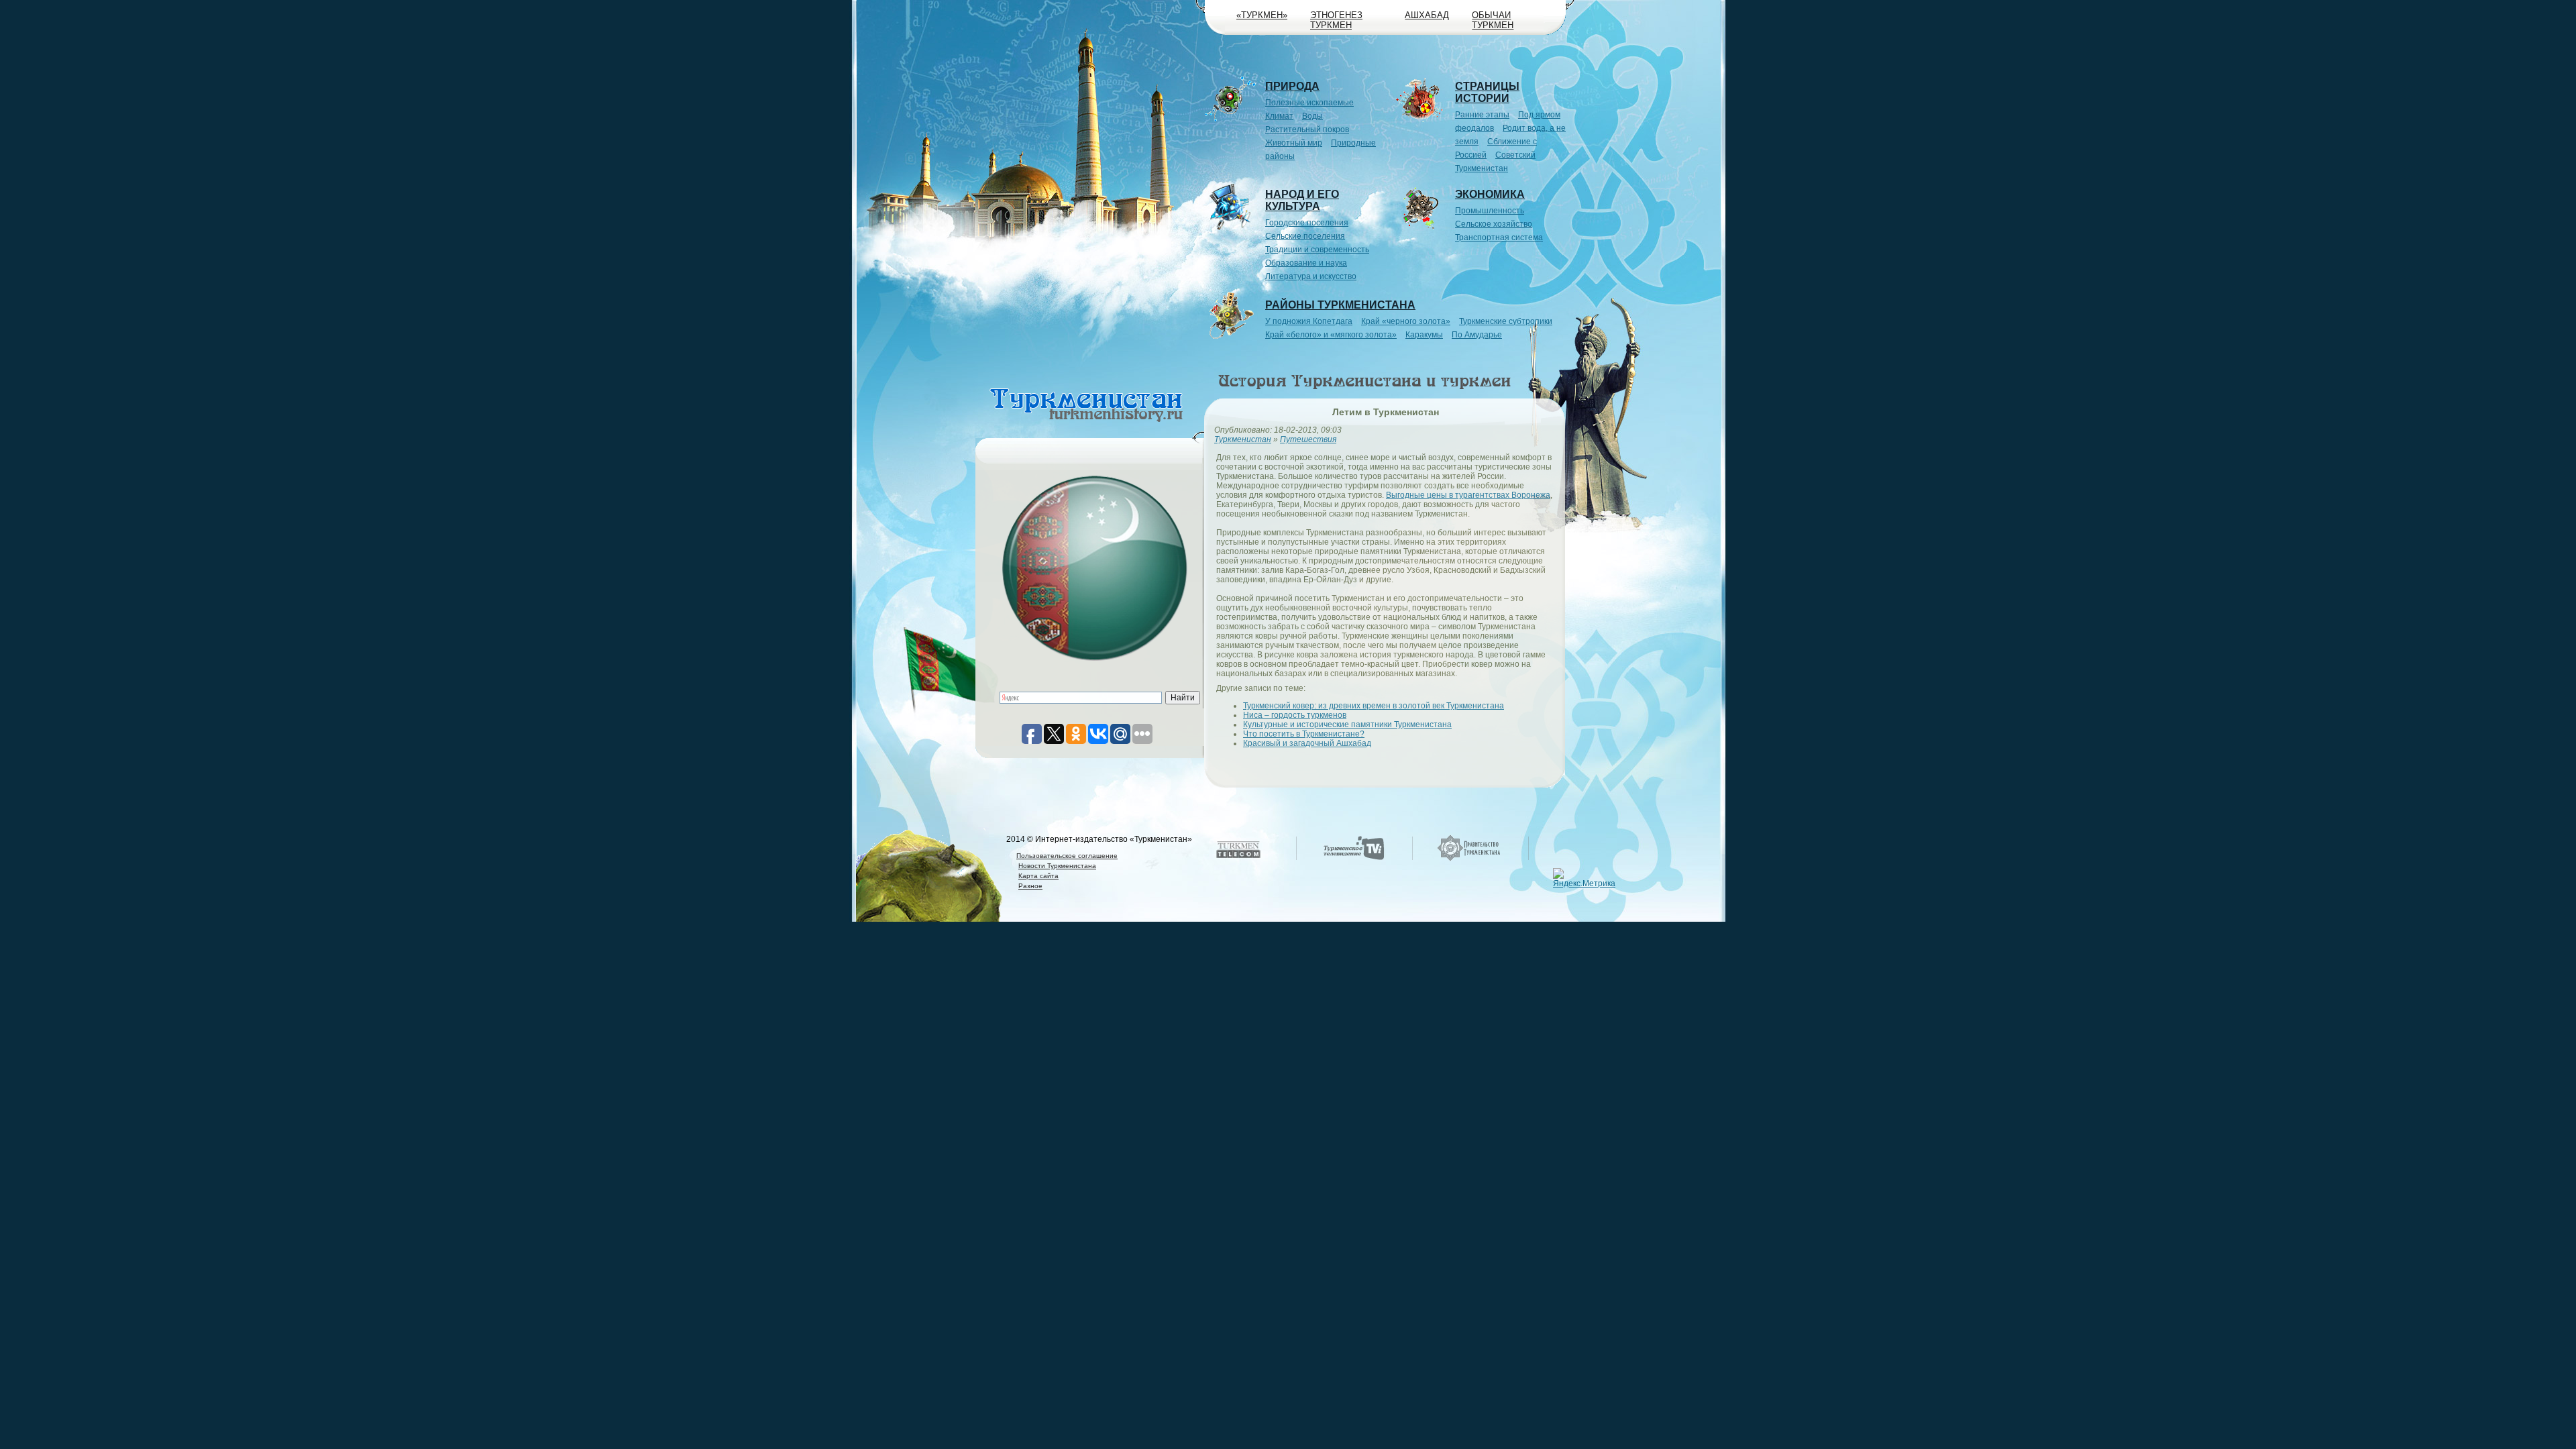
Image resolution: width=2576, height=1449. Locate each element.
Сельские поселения (1305, 236)
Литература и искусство (1311, 276)
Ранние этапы (1482, 115)
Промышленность (1490, 211)
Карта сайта (1038, 876)
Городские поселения (1307, 223)
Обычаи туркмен (1493, 20)
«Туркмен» (1262, 15)
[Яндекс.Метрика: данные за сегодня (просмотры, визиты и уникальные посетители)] (1586, 878)
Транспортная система (1499, 237)
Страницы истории (1487, 92)
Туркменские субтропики (1506, 321)
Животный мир (1294, 143)
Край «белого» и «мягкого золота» (1331, 335)
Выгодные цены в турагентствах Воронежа (1468, 495)
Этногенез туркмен (1336, 20)
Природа (1292, 86)
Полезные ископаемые (1309, 103)
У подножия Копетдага (1309, 321)
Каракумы (1424, 335)
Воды (1312, 116)
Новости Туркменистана (1057, 866)
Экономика (1490, 194)
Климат (1279, 116)
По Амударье (1477, 335)
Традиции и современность (1317, 250)
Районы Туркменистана (1340, 305)
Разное (1030, 886)
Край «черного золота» (1406, 321)
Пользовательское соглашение (1067, 856)
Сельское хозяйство (1494, 224)
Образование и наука (1306, 263)
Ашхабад (1427, 15)
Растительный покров (1307, 129)
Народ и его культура (1302, 200)
